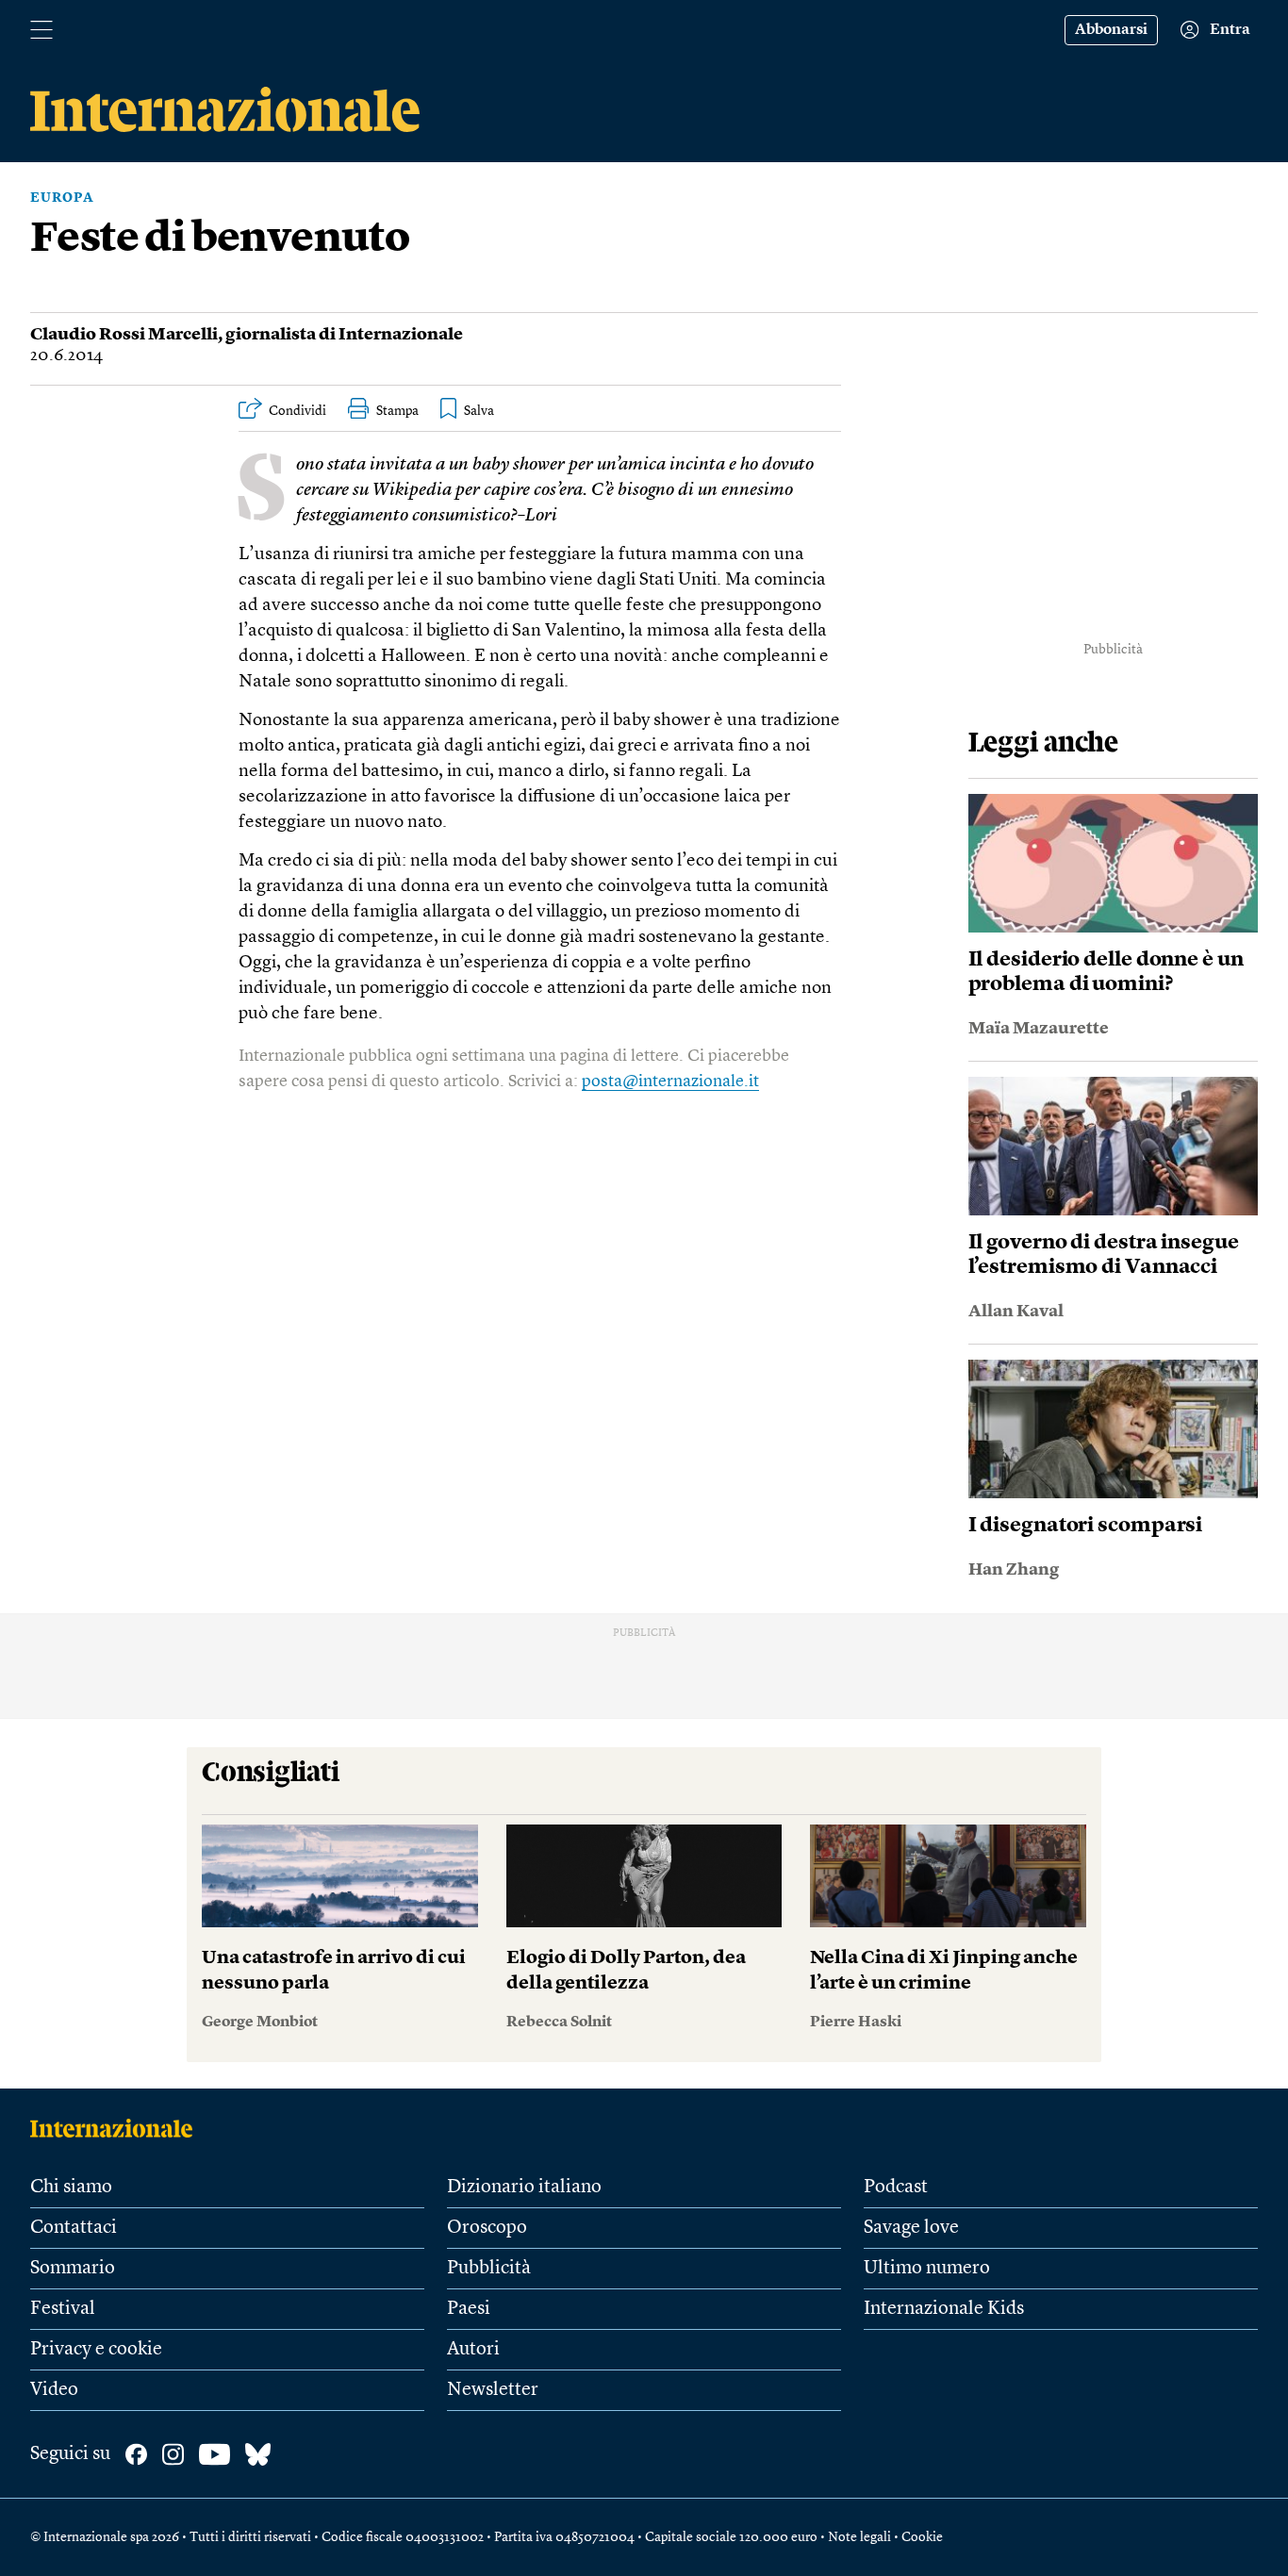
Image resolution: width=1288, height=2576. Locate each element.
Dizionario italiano (524, 2188)
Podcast (896, 2188)
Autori (473, 2350)
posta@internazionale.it (670, 1082)
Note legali (859, 2537)
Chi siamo (71, 2188)
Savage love (911, 2228)
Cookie (922, 2537)
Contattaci (74, 2228)
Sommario (73, 2269)
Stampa (397, 411)
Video (54, 2390)
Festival (63, 2309)
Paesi (469, 2309)
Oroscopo (487, 2228)
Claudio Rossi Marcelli (124, 335)
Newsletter (493, 2390)
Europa (62, 198)
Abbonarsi (1111, 30)
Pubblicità (489, 2269)
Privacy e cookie (96, 2350)
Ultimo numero (927, 2269)
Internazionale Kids (944, 2309)
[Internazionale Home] (117, 2128)
